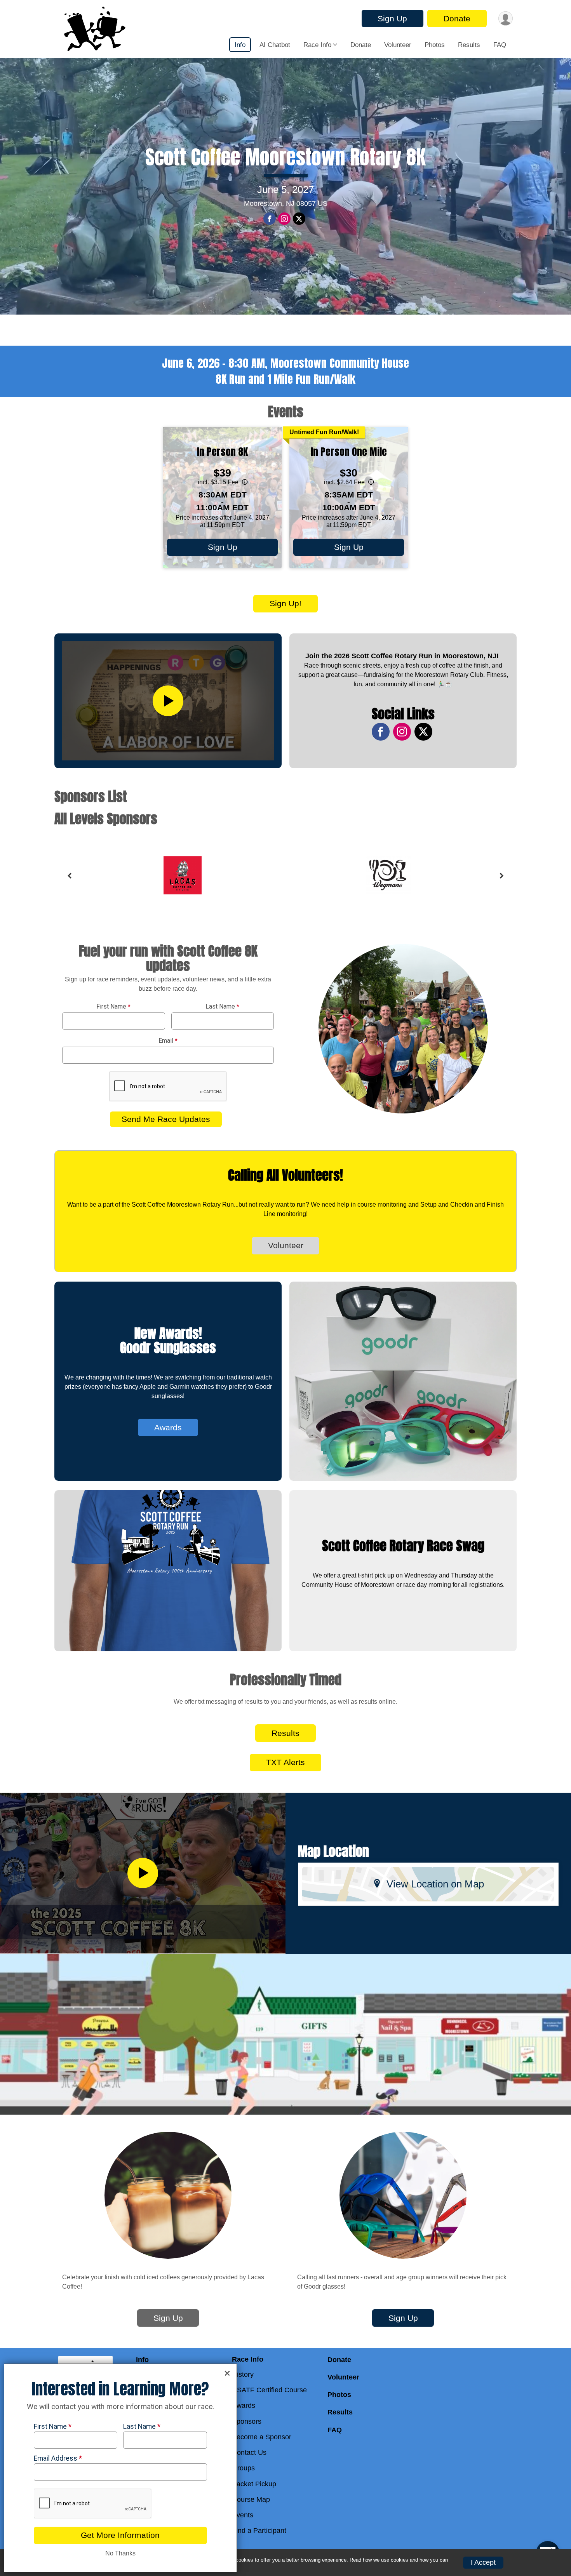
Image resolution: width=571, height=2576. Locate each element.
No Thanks (120, 2553)
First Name (113, 1007)
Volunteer (398, 45)
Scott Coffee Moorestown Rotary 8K (285, 157)
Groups (243, 2468)
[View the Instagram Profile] (402, 732)
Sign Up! (285, 603)
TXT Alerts (285, 1762)
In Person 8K (222, 452)
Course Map (251, 2499)
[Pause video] (19, 296)
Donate (457, 18)
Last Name (222, 1007)
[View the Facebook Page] (381, 732)
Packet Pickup (254, 2484)
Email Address (58, 2458)
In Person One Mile (349, 452)
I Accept (483, 2562)
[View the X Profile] (423, 732)
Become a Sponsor (262, 2437)
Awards (168, 1427)
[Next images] (502, 876)
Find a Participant (259, 2531)
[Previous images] (69, 876)
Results (469, 45)
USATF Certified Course (269, 2390)
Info (240, 45)
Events (243, 2515)
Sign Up (392, 18)
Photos (435, 45)
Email (168, 1041)
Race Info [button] (317, 45)
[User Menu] (506, 18)
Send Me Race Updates (166, 1119)
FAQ (500, 45)
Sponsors (247, 2421)
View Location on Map (435, 1884)
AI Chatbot (275, 45)
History (243, 2374)
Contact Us (249, 2453)
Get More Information (120, 2535)
